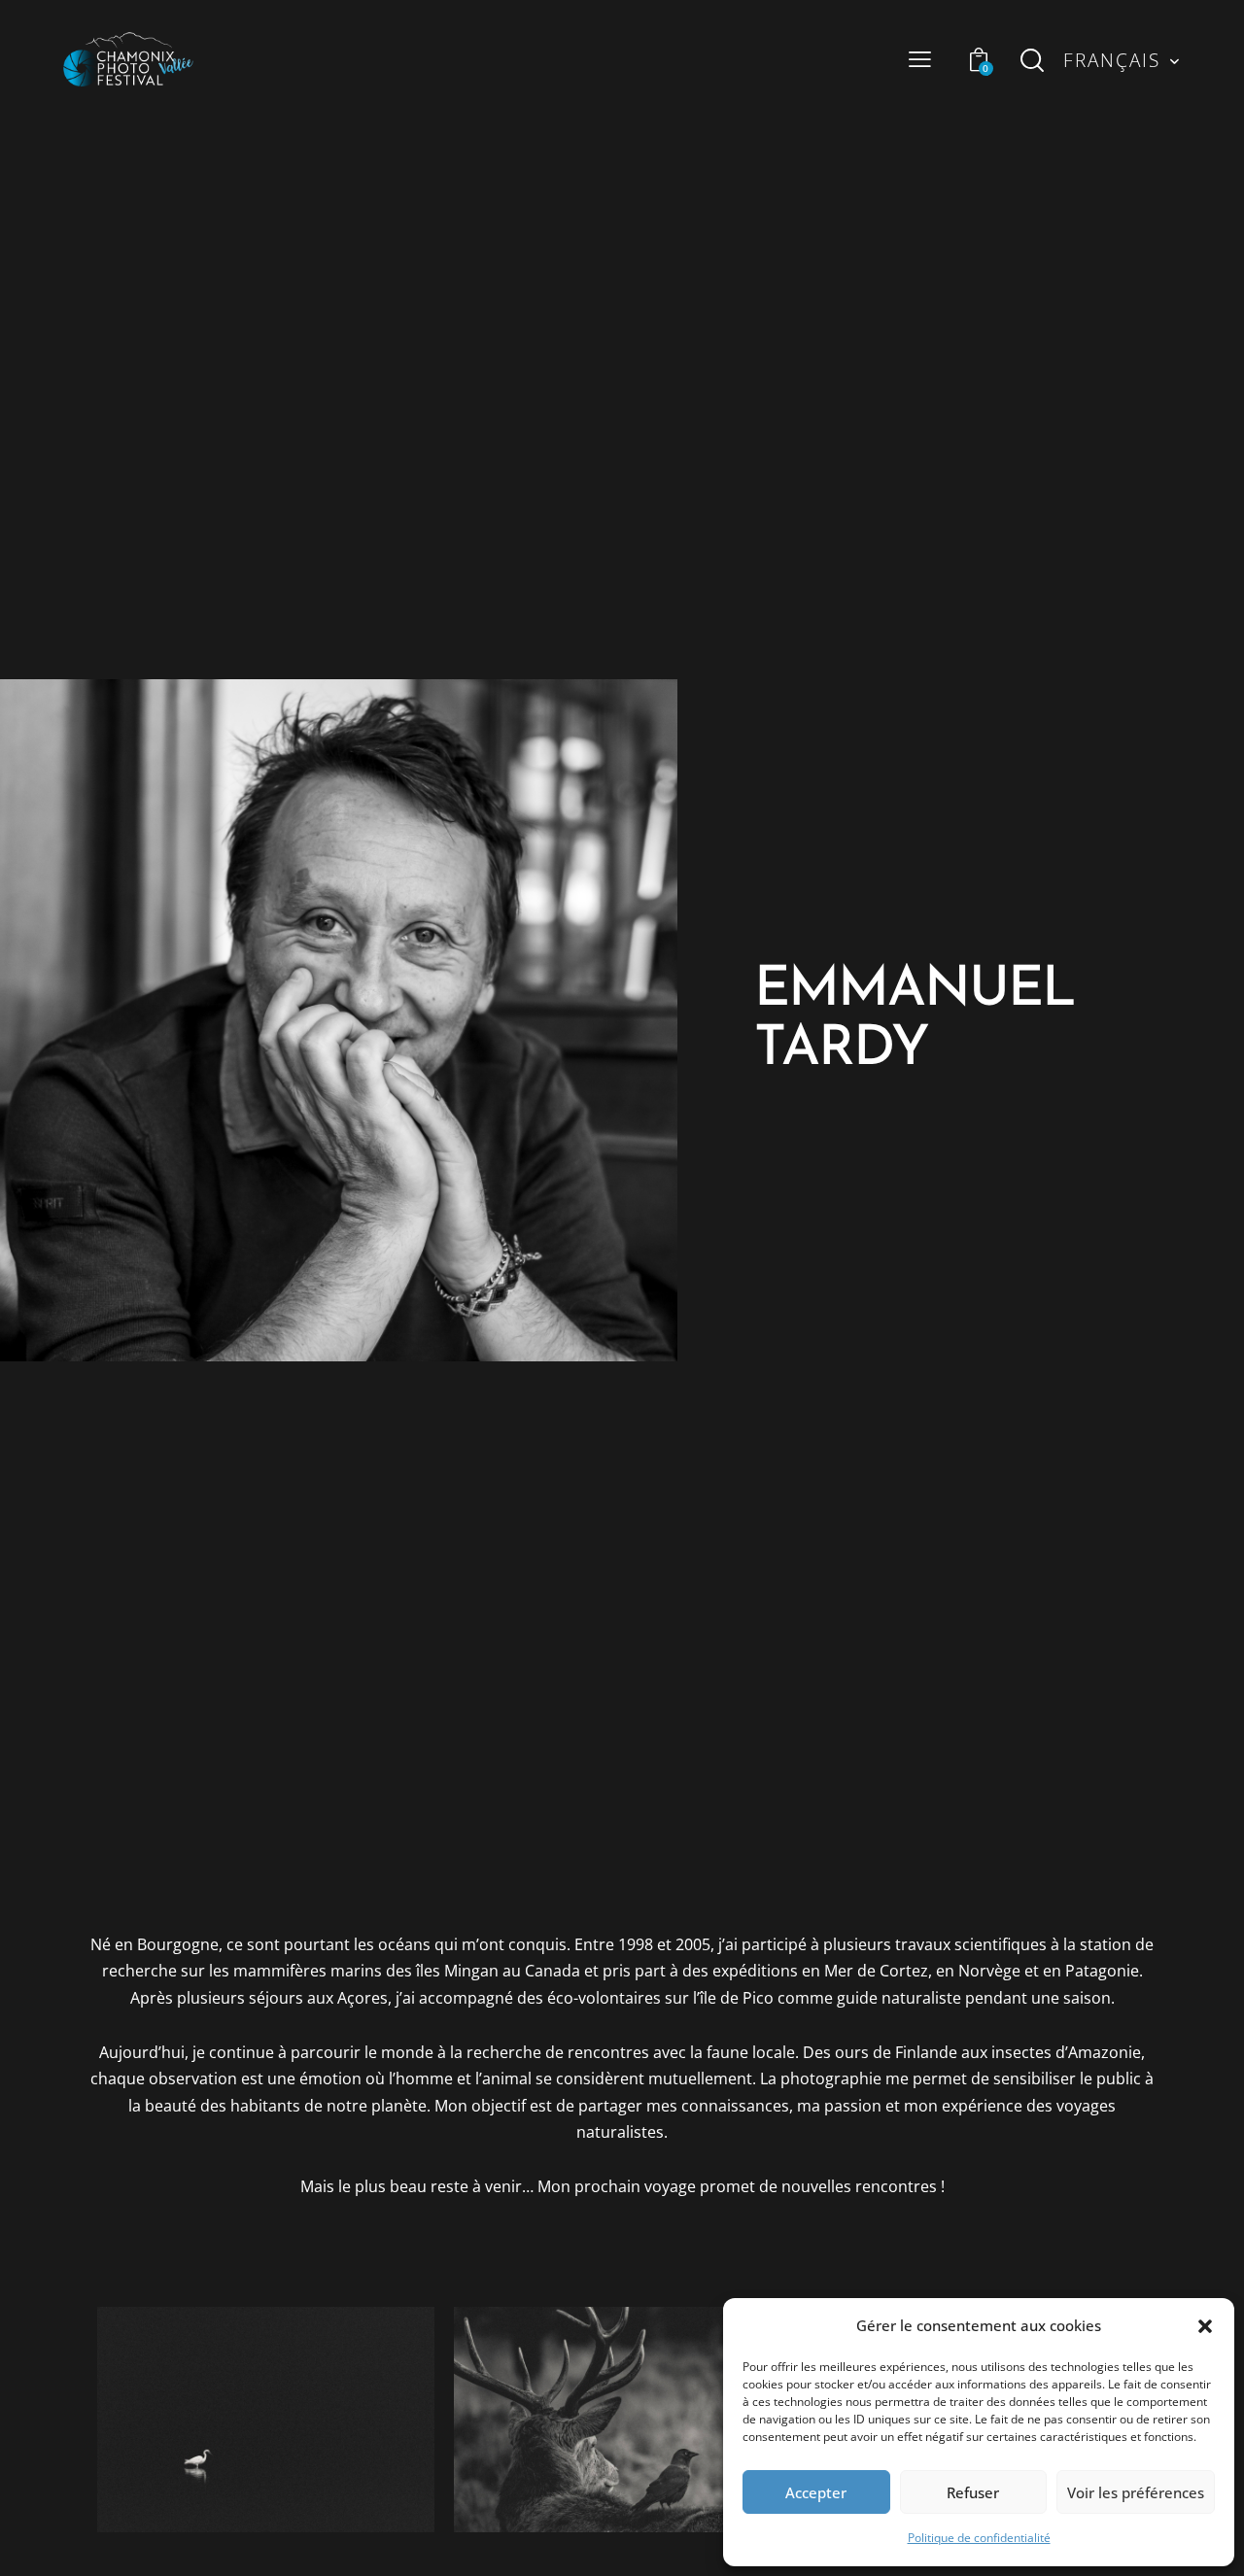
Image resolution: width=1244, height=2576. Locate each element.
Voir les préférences (1136, 2492)
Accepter (816, 2492)
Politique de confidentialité (979, 2538)
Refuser (973, 2492)
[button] (1205, 2326)
